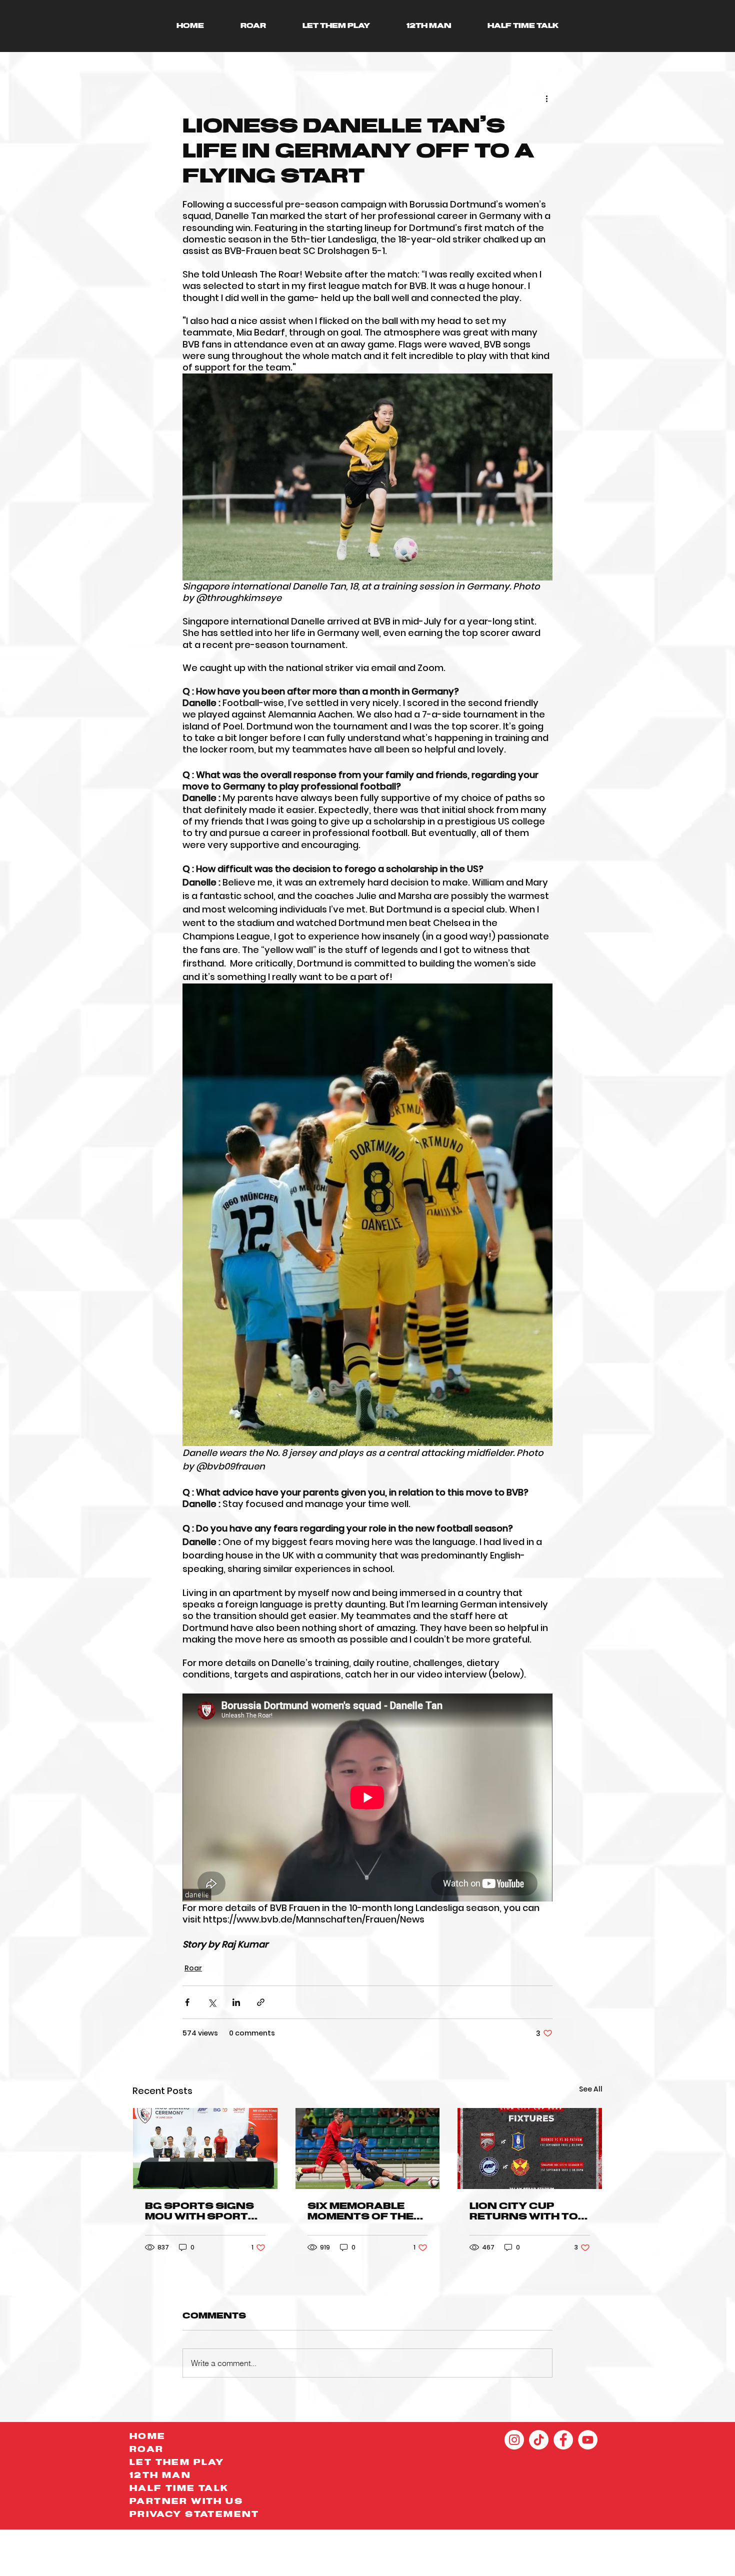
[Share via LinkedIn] (236, 2002)
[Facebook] (563, 2440)
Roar (193, 1968)
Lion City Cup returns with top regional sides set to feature (528, 2212)
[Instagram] (514, 2440)
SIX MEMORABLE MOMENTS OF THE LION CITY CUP (360, 2212)
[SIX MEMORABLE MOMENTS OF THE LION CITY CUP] (368, 2148)
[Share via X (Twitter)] (212, 2002)
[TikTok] (539, 2440)
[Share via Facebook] (187, 2002)
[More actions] (546, 98)
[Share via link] (261, 2002)
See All (591, 2089)
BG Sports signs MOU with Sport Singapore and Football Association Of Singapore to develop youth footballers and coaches (202, 2212)
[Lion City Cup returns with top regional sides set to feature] (530, 2148)
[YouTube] (588, 2440)
